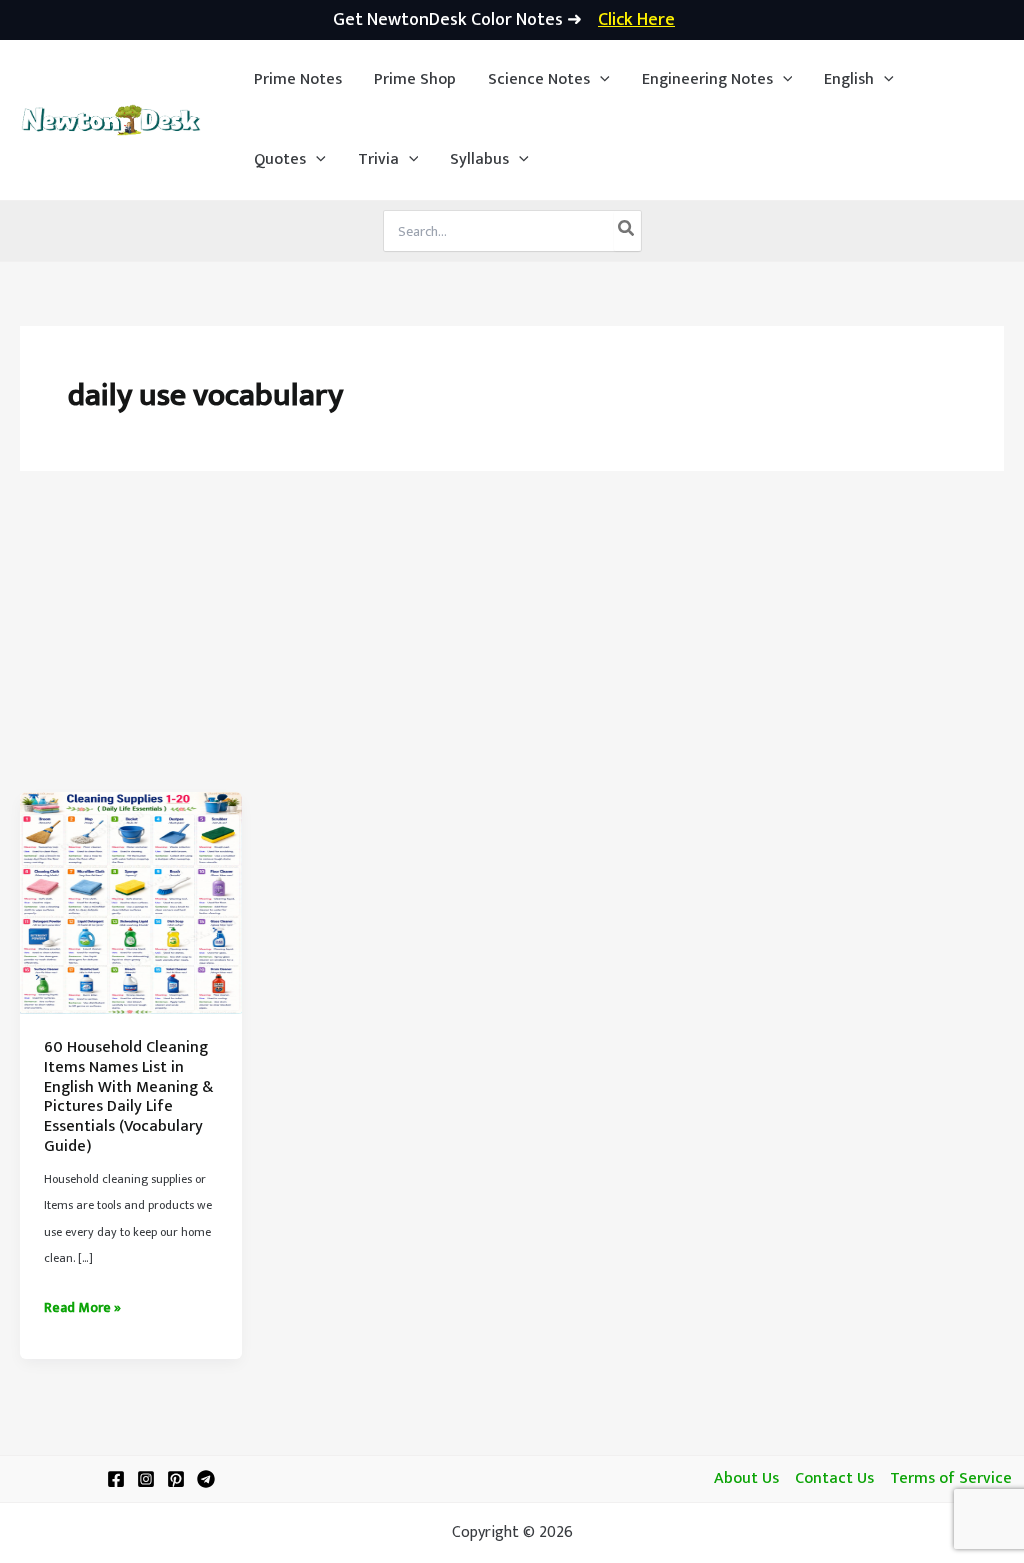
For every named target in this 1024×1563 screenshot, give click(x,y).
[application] (600, 80)
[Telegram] (206, 1479)
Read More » (82, 1308)
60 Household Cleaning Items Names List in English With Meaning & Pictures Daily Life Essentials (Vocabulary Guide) (128, 1096)
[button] (549, 80)
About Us (746, 1479)
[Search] (627, 231)
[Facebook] (116, 1479)
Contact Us (834, 1479)
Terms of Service (951, 1479)
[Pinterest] (176, 1479)
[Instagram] (146, 1479)
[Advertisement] (512, 642)
